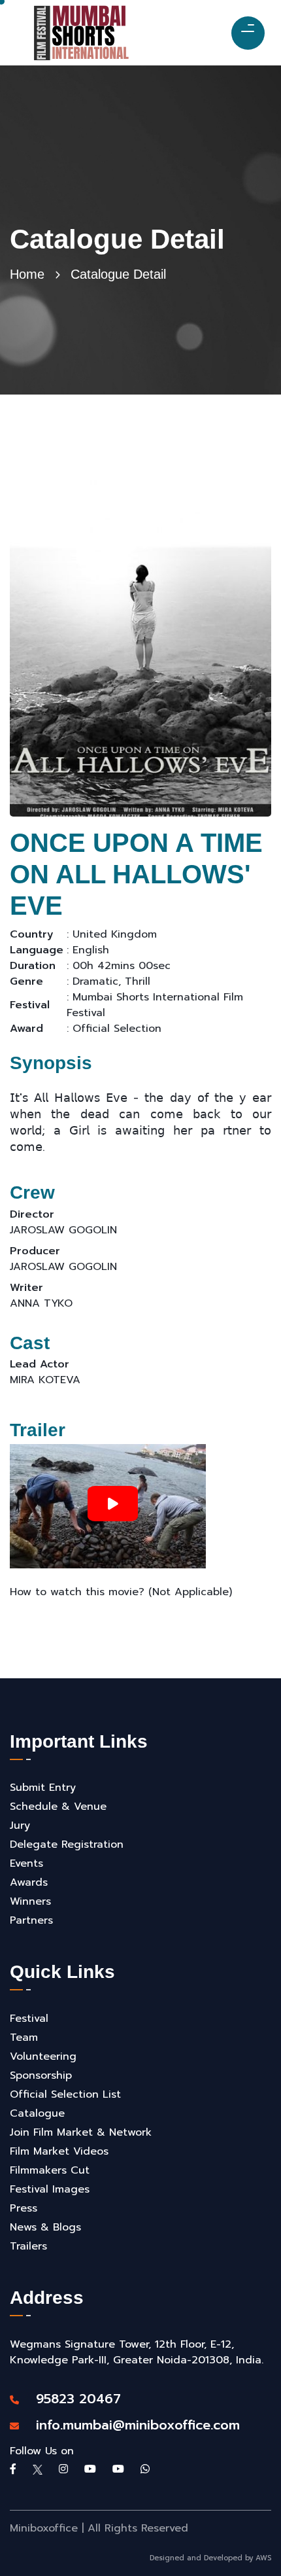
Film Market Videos (59, 2151)
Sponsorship (41, 2075)
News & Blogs (45, 2227)
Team (24, 2038)
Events (26, 1863)
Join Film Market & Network (81, 2132)
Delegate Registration (67, 1844)
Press (24, 2208)
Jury (20, 1826)
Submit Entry (43, 1788)
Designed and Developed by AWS (210, 2558)
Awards (29, 1882)
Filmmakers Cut (50, 2170)
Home (27, 274)
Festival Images (50, 2189)
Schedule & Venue (58, 1807)
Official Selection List (65, 2094)
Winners (30, 1901)
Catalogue (37, 2113)
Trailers (28, 2246)
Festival (29, 2019)
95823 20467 (72, 2399)
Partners (31, 1920)
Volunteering (43, 2056)
